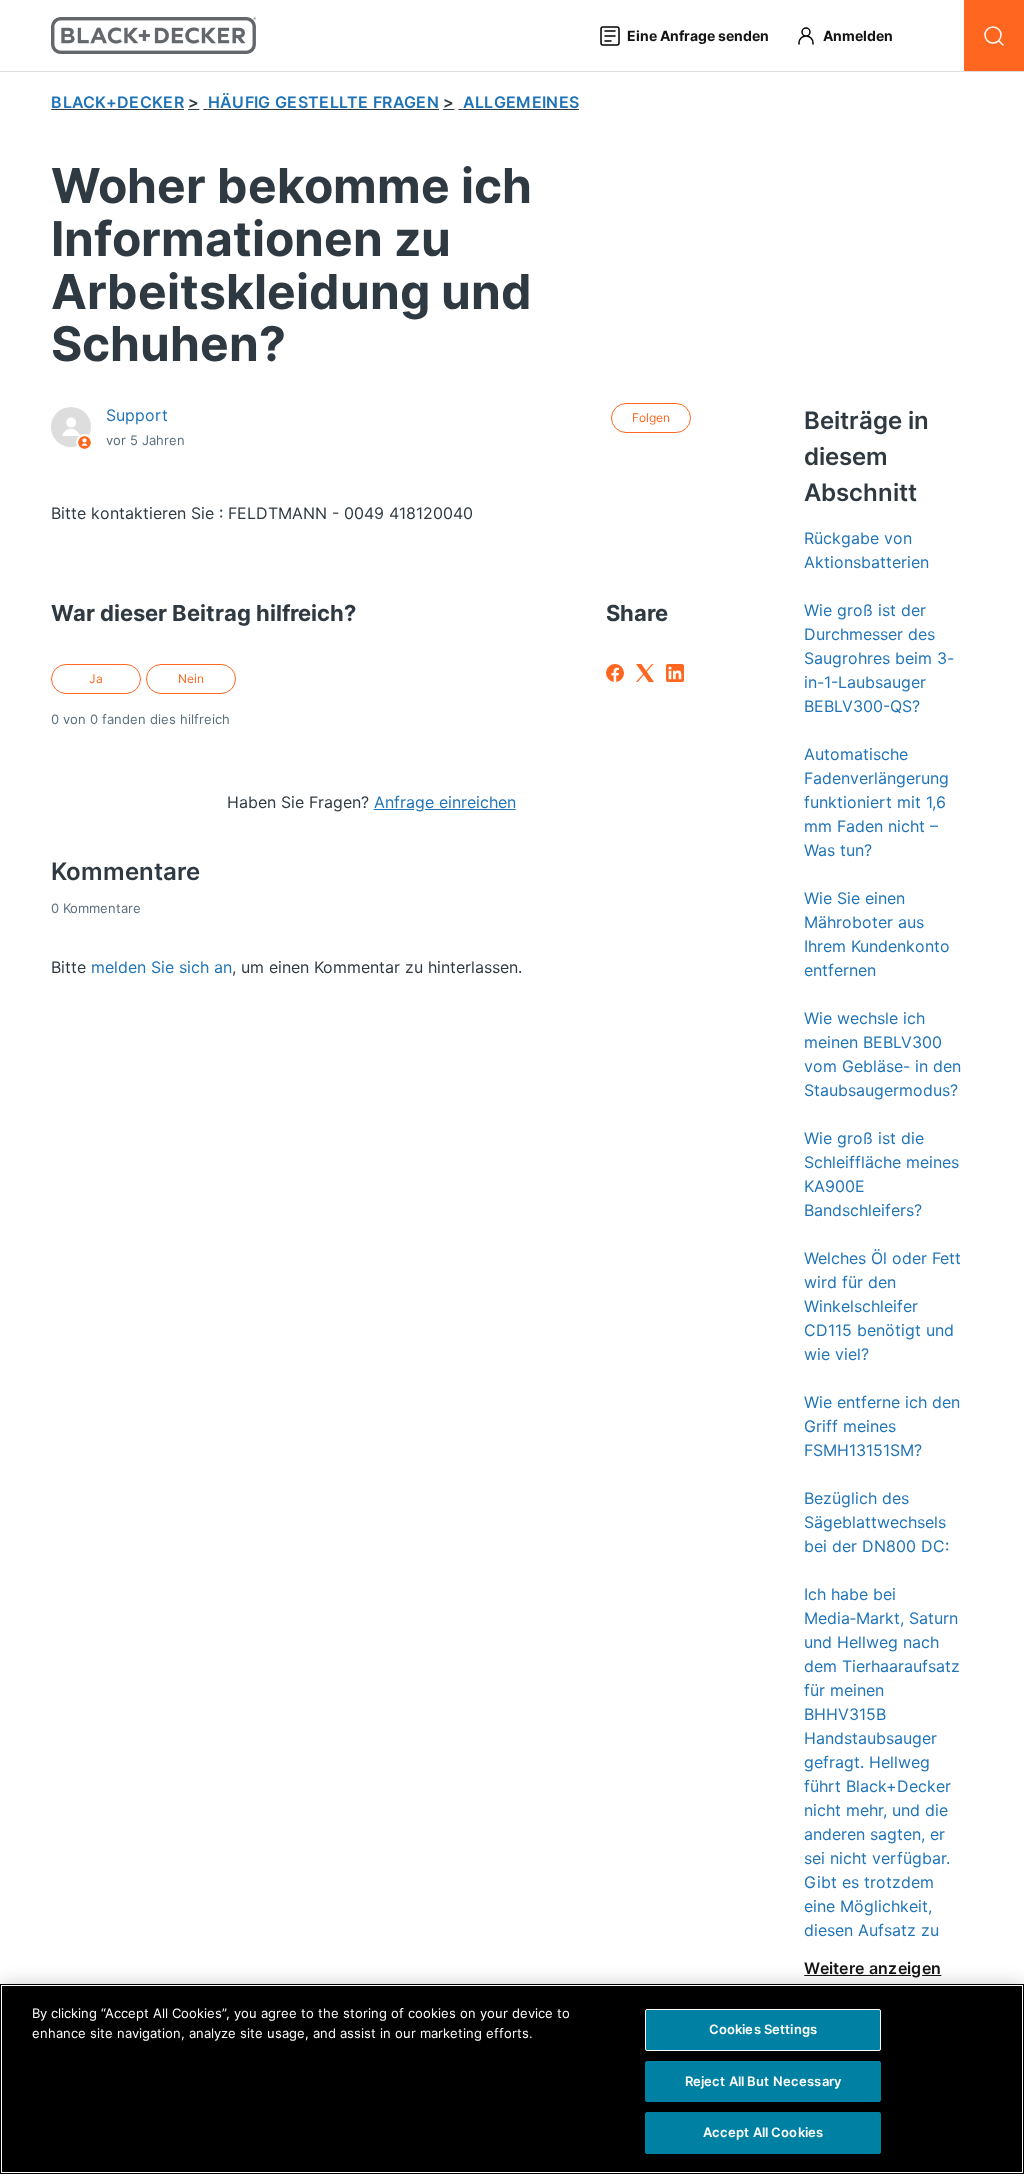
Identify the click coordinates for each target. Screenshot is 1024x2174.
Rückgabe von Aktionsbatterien (866, 550)
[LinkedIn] (675, 673)
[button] (853, 35)
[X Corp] (645, 673)
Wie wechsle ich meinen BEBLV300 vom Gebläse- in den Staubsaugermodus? (882, 1054)
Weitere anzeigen (872, 1968)
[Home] (153, 35)
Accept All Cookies (763, 2132)
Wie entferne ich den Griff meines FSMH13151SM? (882, 1426)
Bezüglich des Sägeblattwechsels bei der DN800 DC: (876, 1522)
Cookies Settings (763, 2029)
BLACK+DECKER (117, 102)
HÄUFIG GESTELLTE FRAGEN (323, 102)
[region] (512, 2079)
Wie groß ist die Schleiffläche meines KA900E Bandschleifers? (881, 1174)
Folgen (651, 417)
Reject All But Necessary (763, 2081)
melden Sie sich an (161, 967)
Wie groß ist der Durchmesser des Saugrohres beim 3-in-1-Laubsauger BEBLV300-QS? (879, 658)
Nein (191, 678)
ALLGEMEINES (521, 102)
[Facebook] (615, 673)
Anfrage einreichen (445, 802)
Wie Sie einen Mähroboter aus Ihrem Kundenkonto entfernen (877, 934)
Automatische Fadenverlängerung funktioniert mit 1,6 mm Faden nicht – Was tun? (876, 802)
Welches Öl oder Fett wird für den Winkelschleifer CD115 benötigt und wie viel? (882, 1306)
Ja (96, 678)
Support (137, 415)
